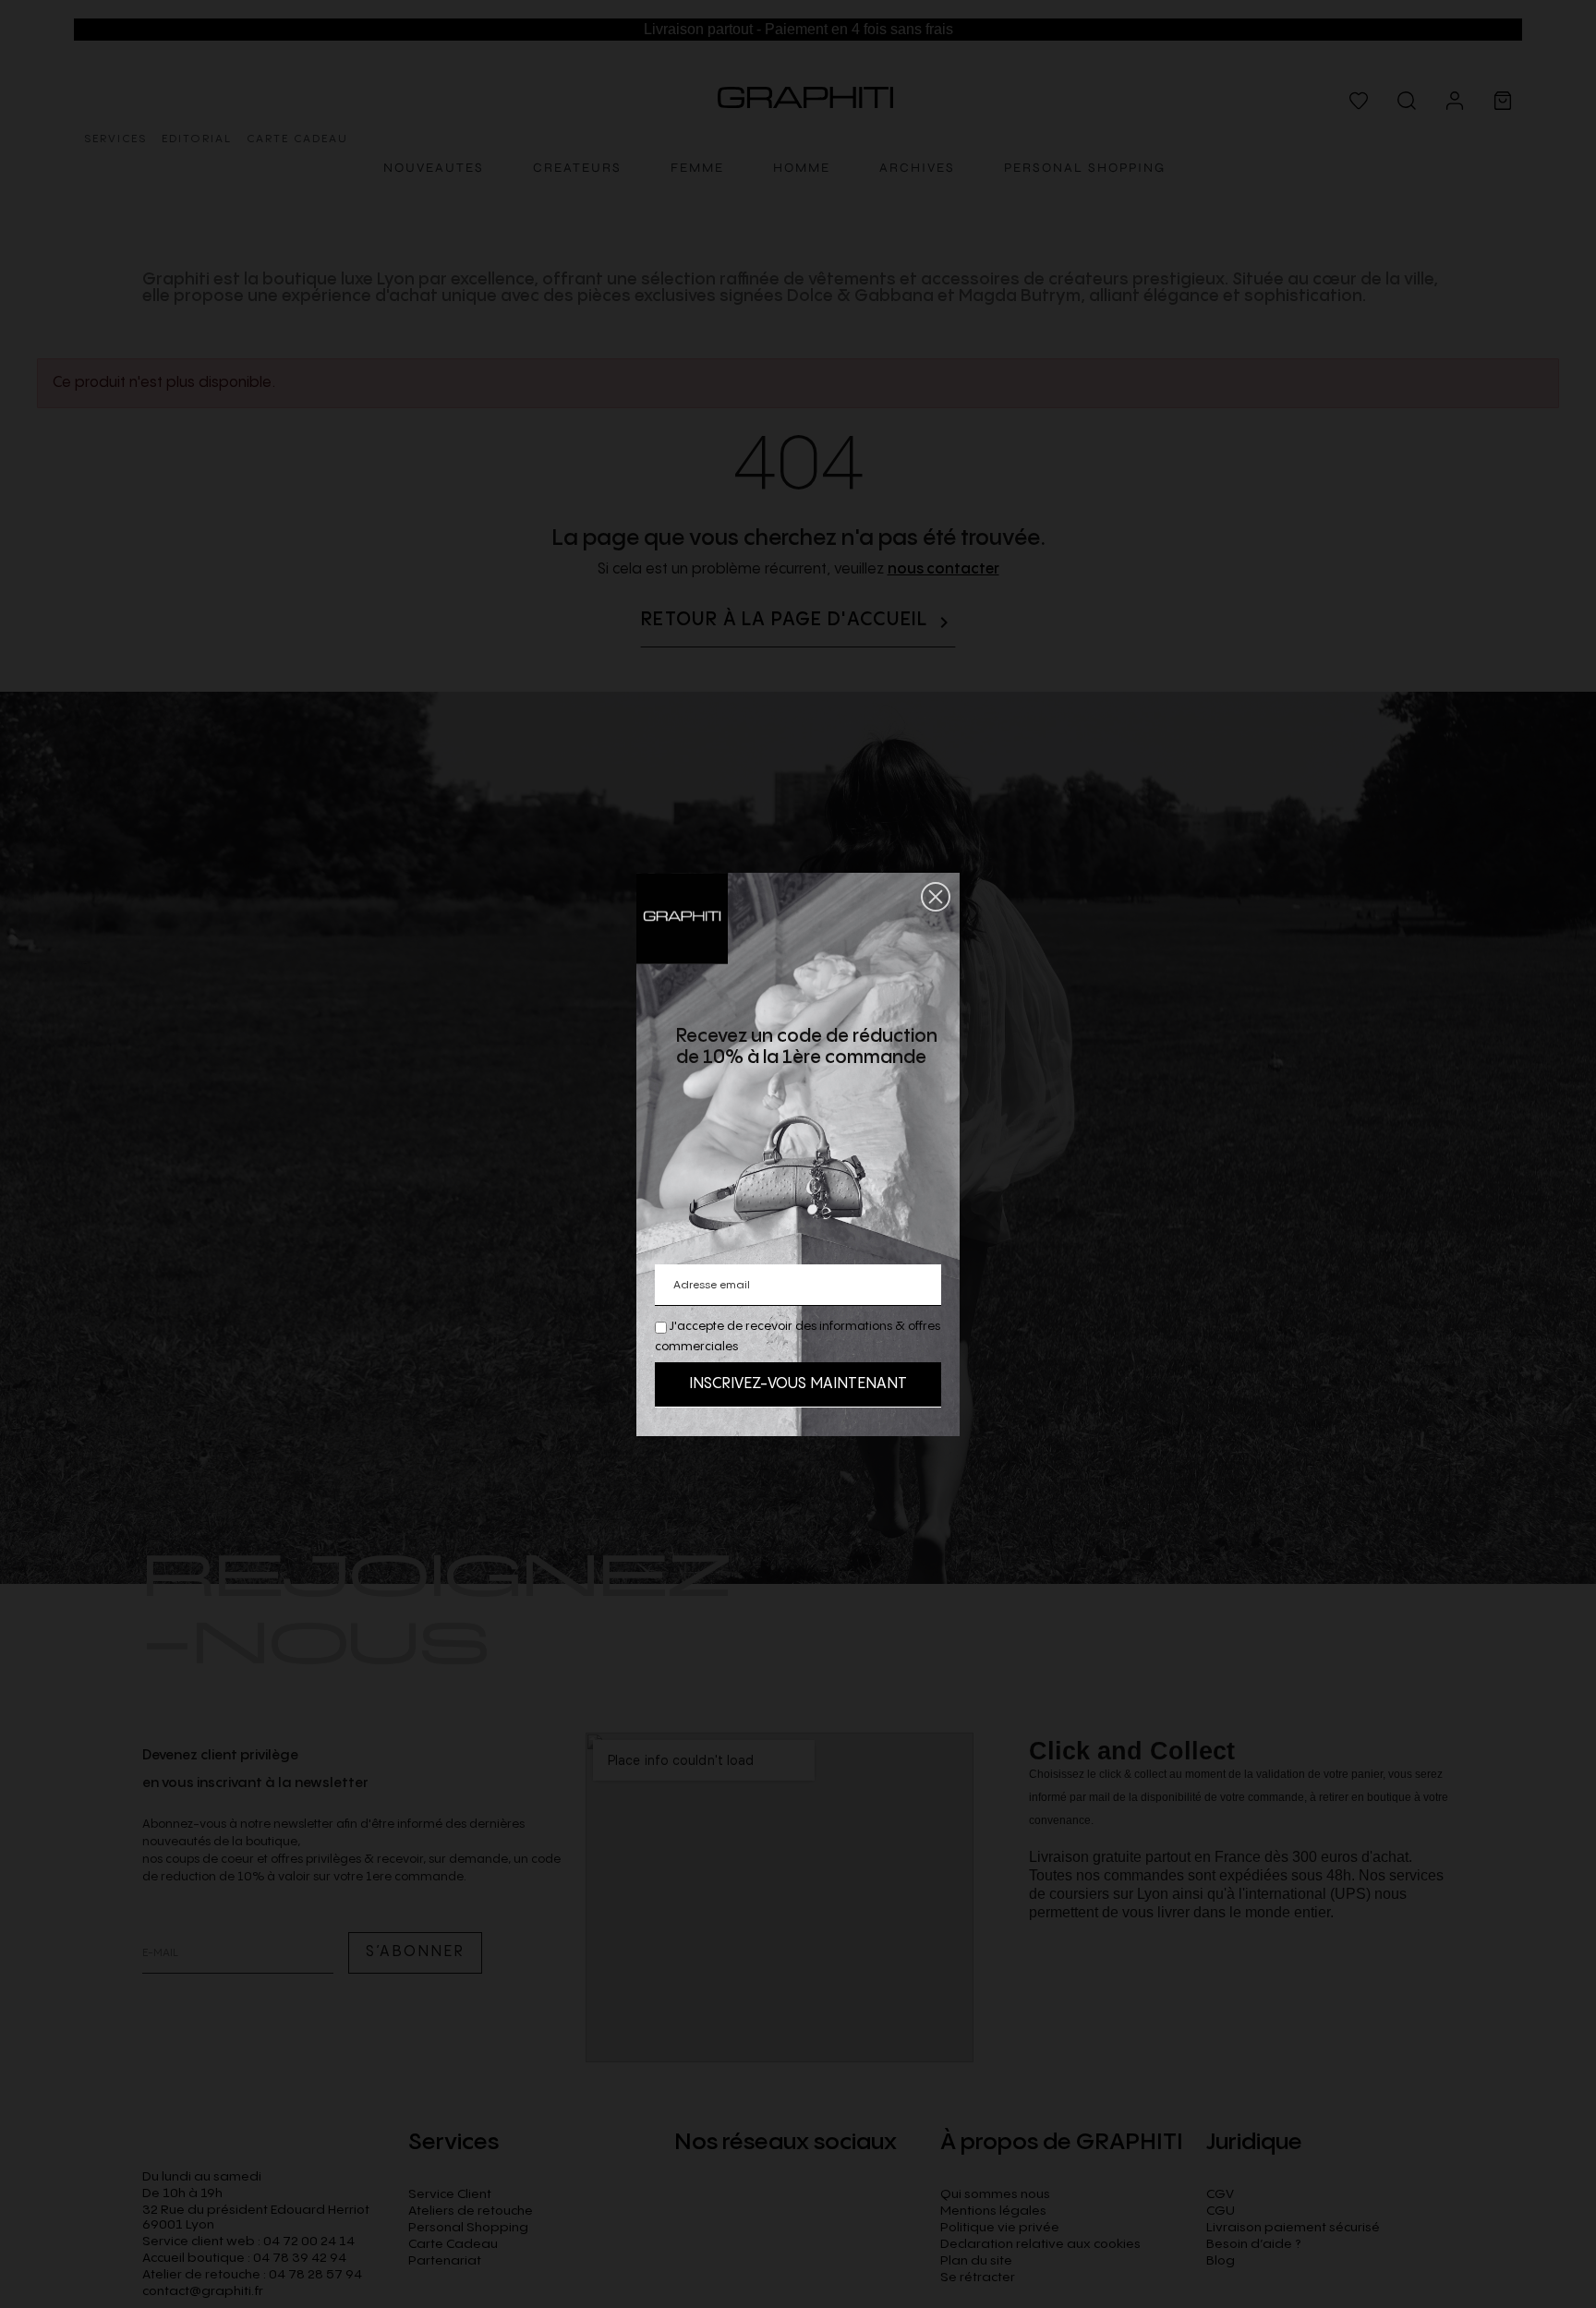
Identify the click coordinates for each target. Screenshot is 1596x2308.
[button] (936, 897)
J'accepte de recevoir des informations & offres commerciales (798, 1336)
